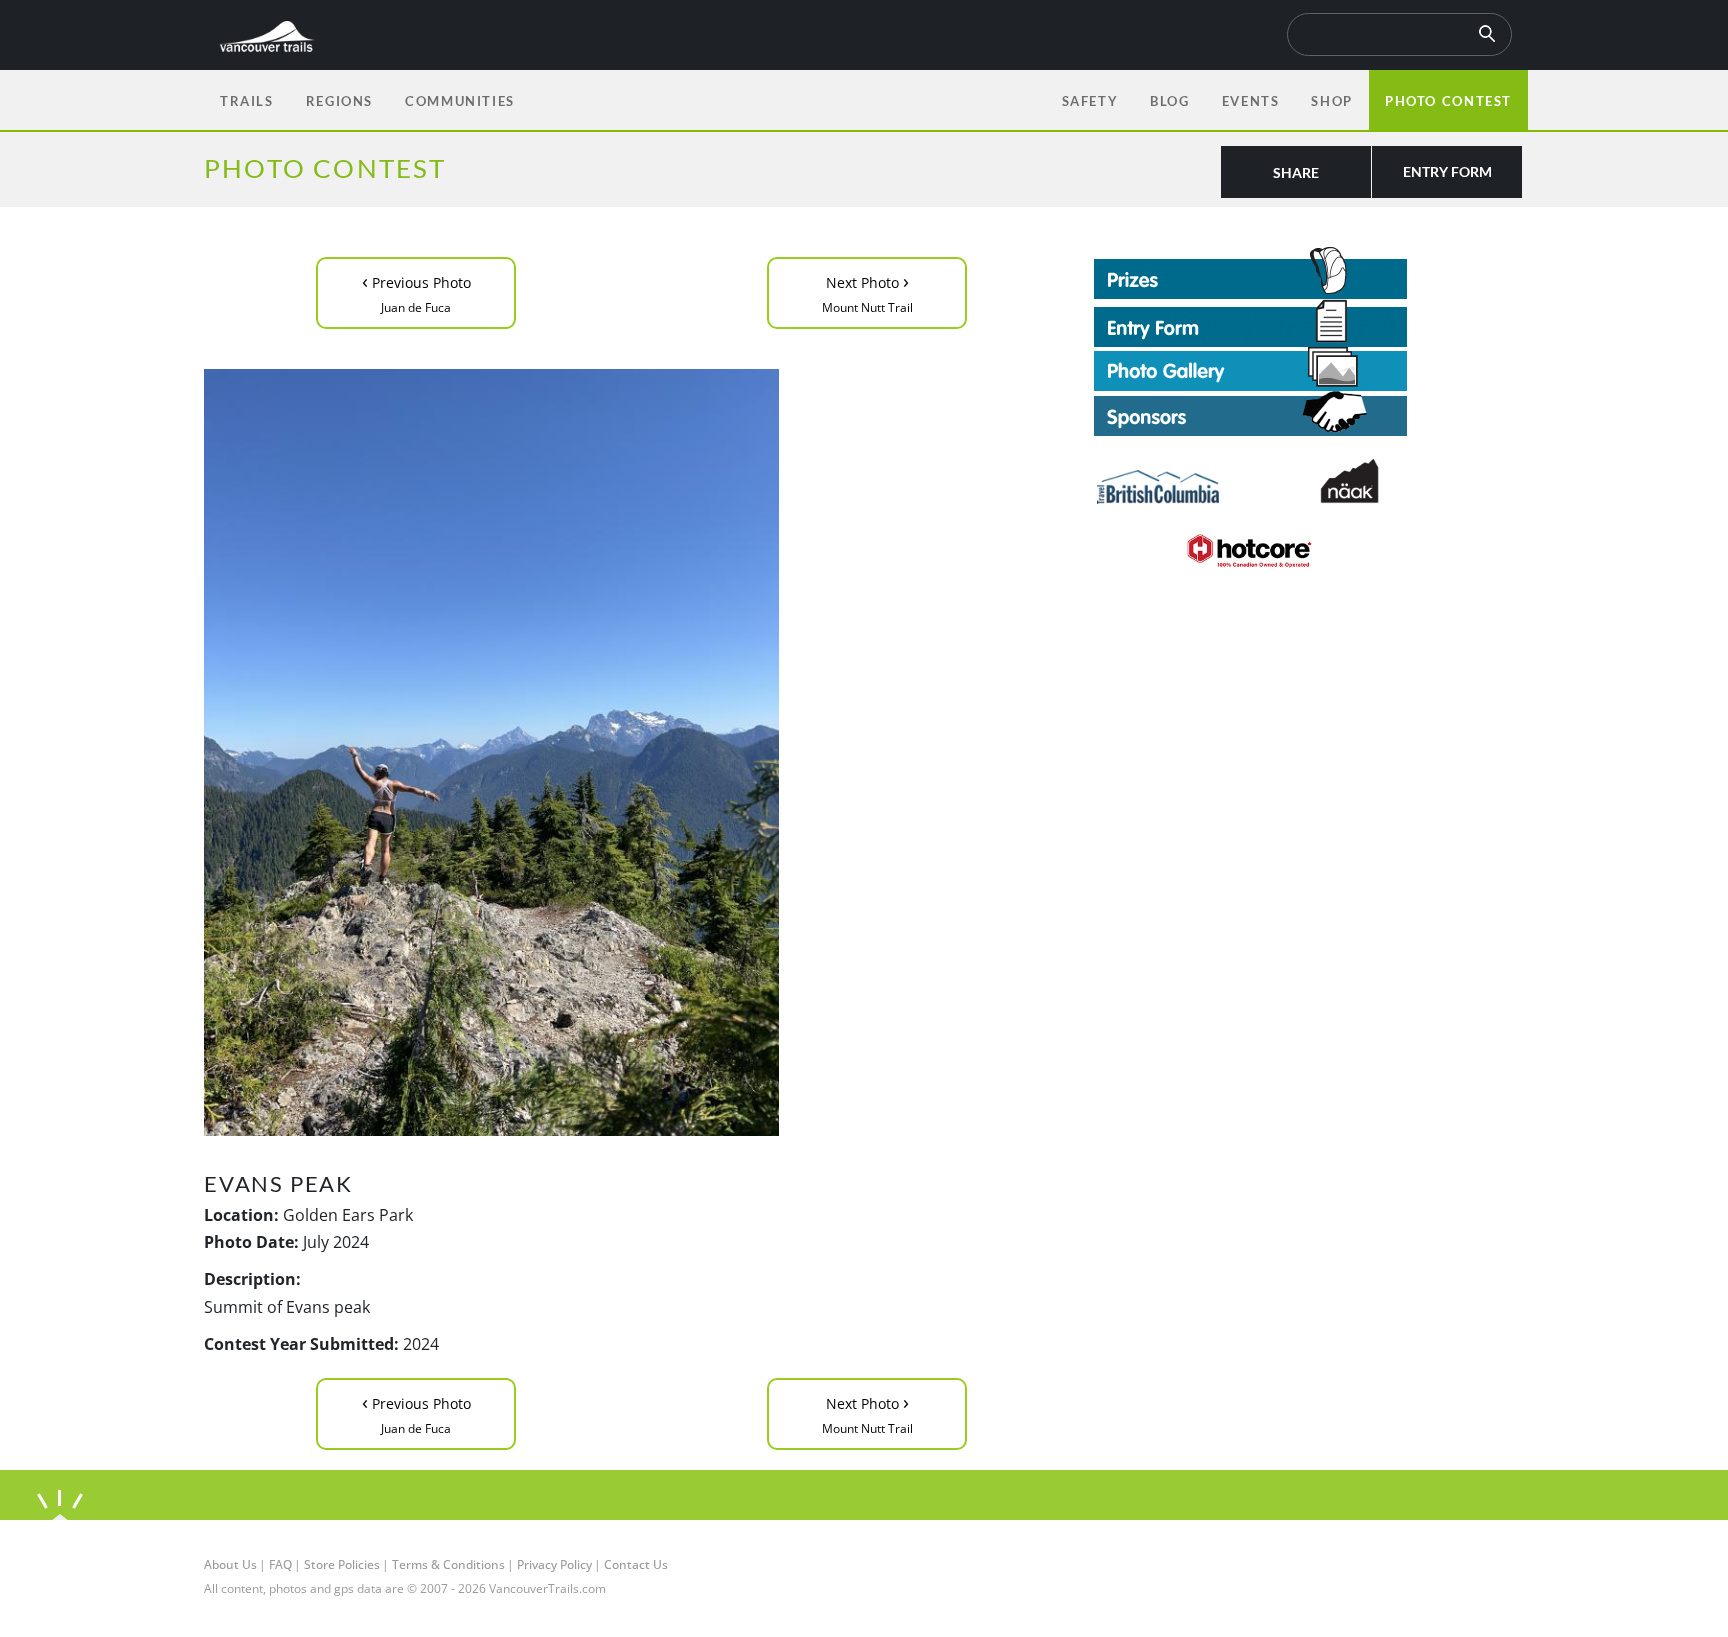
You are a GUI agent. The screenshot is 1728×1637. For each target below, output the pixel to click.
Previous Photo (416, 291)
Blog (1169, 101)
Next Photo (867, 291)
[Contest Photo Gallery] (1250, 367)
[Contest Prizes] (1309, 273)
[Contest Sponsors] (1309, 413)
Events (1251, 101)
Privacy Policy (554, 1564)
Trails (247, 101)
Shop (1331, 101)
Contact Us (636, 1564)
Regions (339, 101)
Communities (460, 101)
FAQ (280, 1564)
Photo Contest (1448, 101)
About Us (230, 1564)
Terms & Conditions (448, 1564)
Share (1296, 172)
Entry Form (1447, 171)
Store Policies (342, 1564)
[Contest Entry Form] (1309, 323)
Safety (1090, 101)
